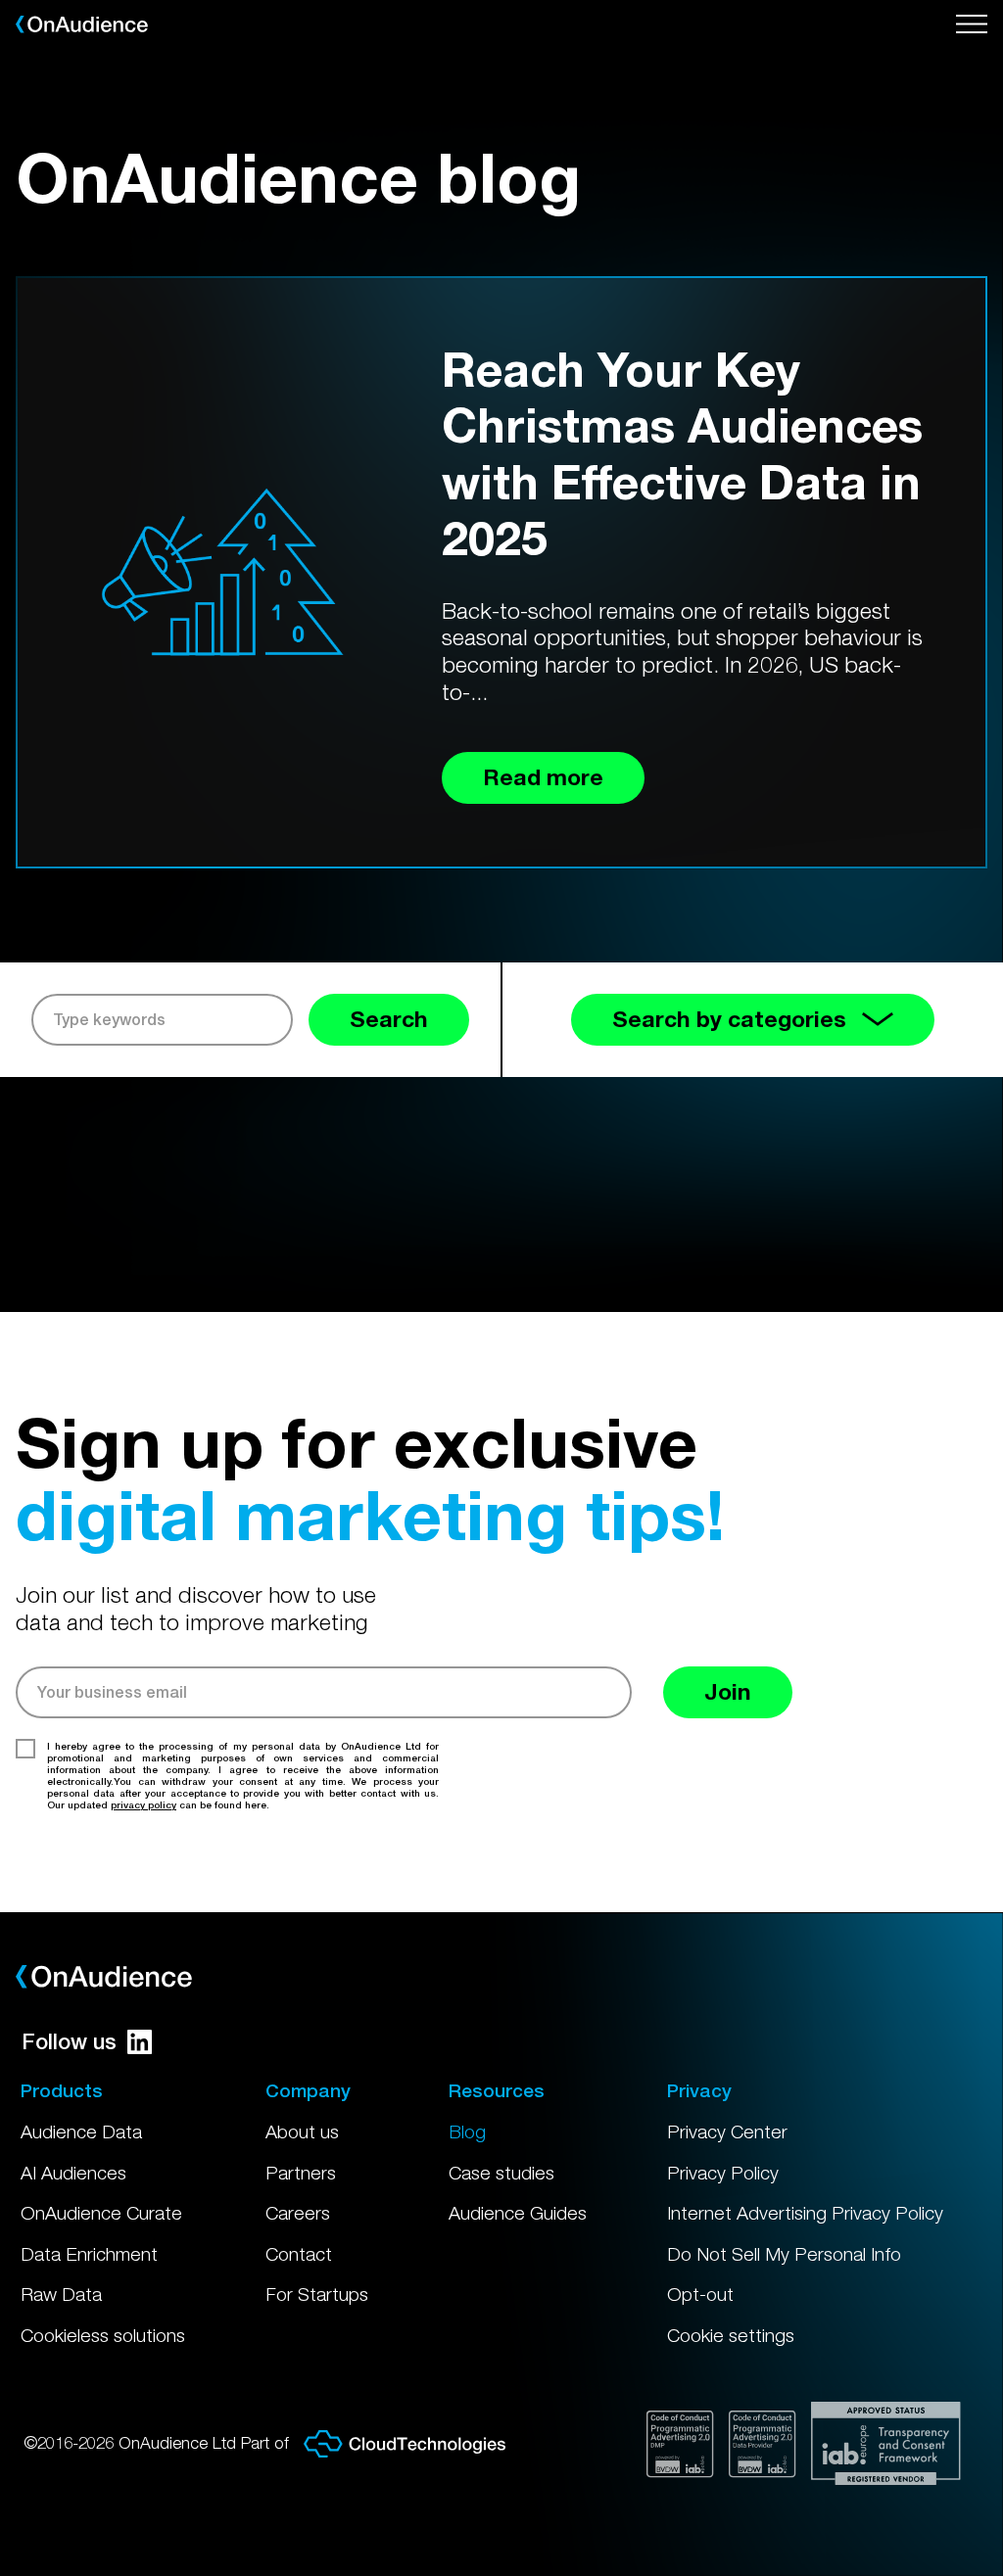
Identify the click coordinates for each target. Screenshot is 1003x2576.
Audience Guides (518, 2213)
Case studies (501, 2173)
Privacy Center (727, 2131)
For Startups (317, 2294)
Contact (299, 2254)
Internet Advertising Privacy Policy (805, 2213)
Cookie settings (731, 2335)
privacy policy (143, 1804)
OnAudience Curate (101, 2213)
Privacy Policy (723, 2173)
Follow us (69, 2041)
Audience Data (81, 2131)
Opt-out (700, 2294)
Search (389, 1019)
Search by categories (729, 1019)
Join (728, 1691)
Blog (467, 2131)
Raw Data (61, 2294)
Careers (298, 2213)
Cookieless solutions (103, 2335)
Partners (301, 2173)
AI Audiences (73, 2173)
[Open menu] (972, 24)
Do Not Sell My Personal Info (784, 2254)
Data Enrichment (89, 2254)
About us (302, 2131)
